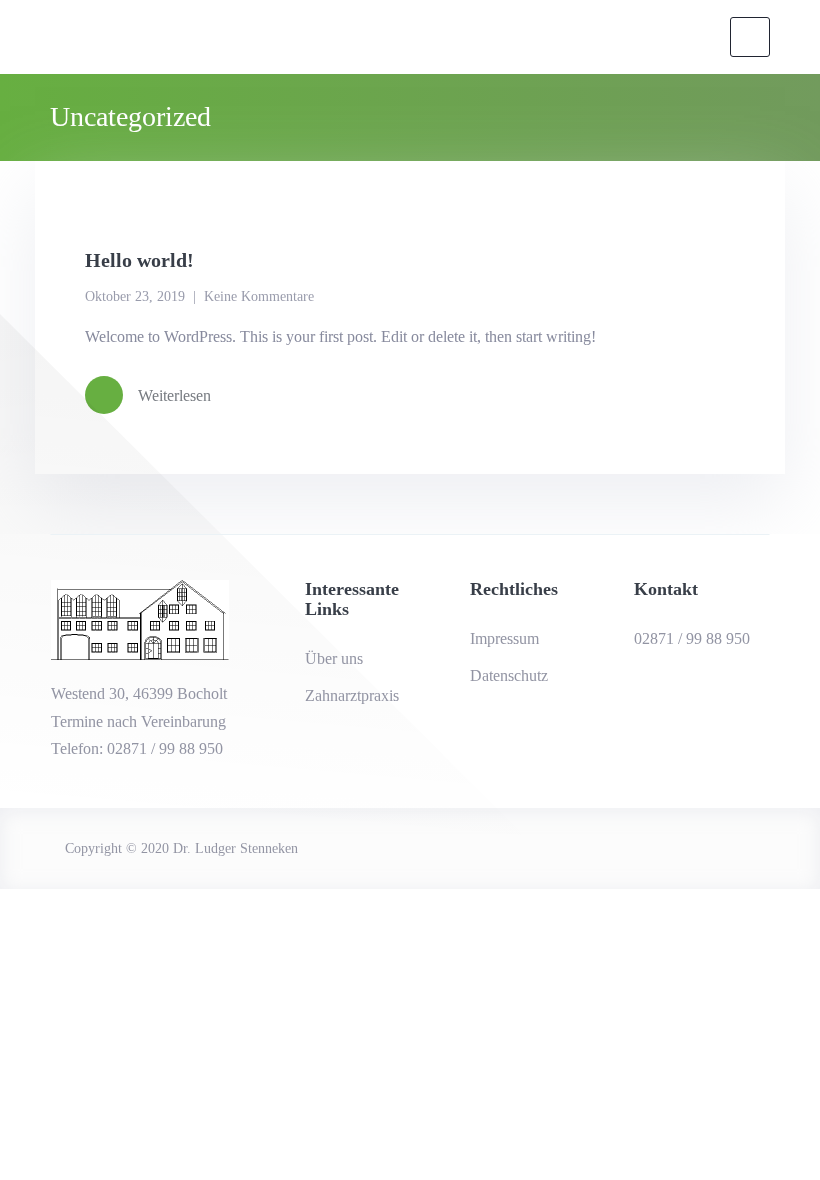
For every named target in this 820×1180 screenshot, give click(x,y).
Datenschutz (509, 675)
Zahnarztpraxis (352, 695)
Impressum (504, 638)
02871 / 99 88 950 (692, 638)
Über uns (334, 658)
